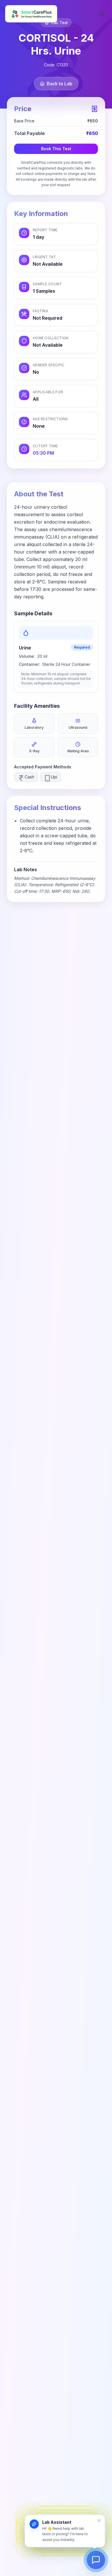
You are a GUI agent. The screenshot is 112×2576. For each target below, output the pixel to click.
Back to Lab (60, 84)
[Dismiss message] (99, 2521)
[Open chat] (96, 2560)
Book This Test (56, 149)
